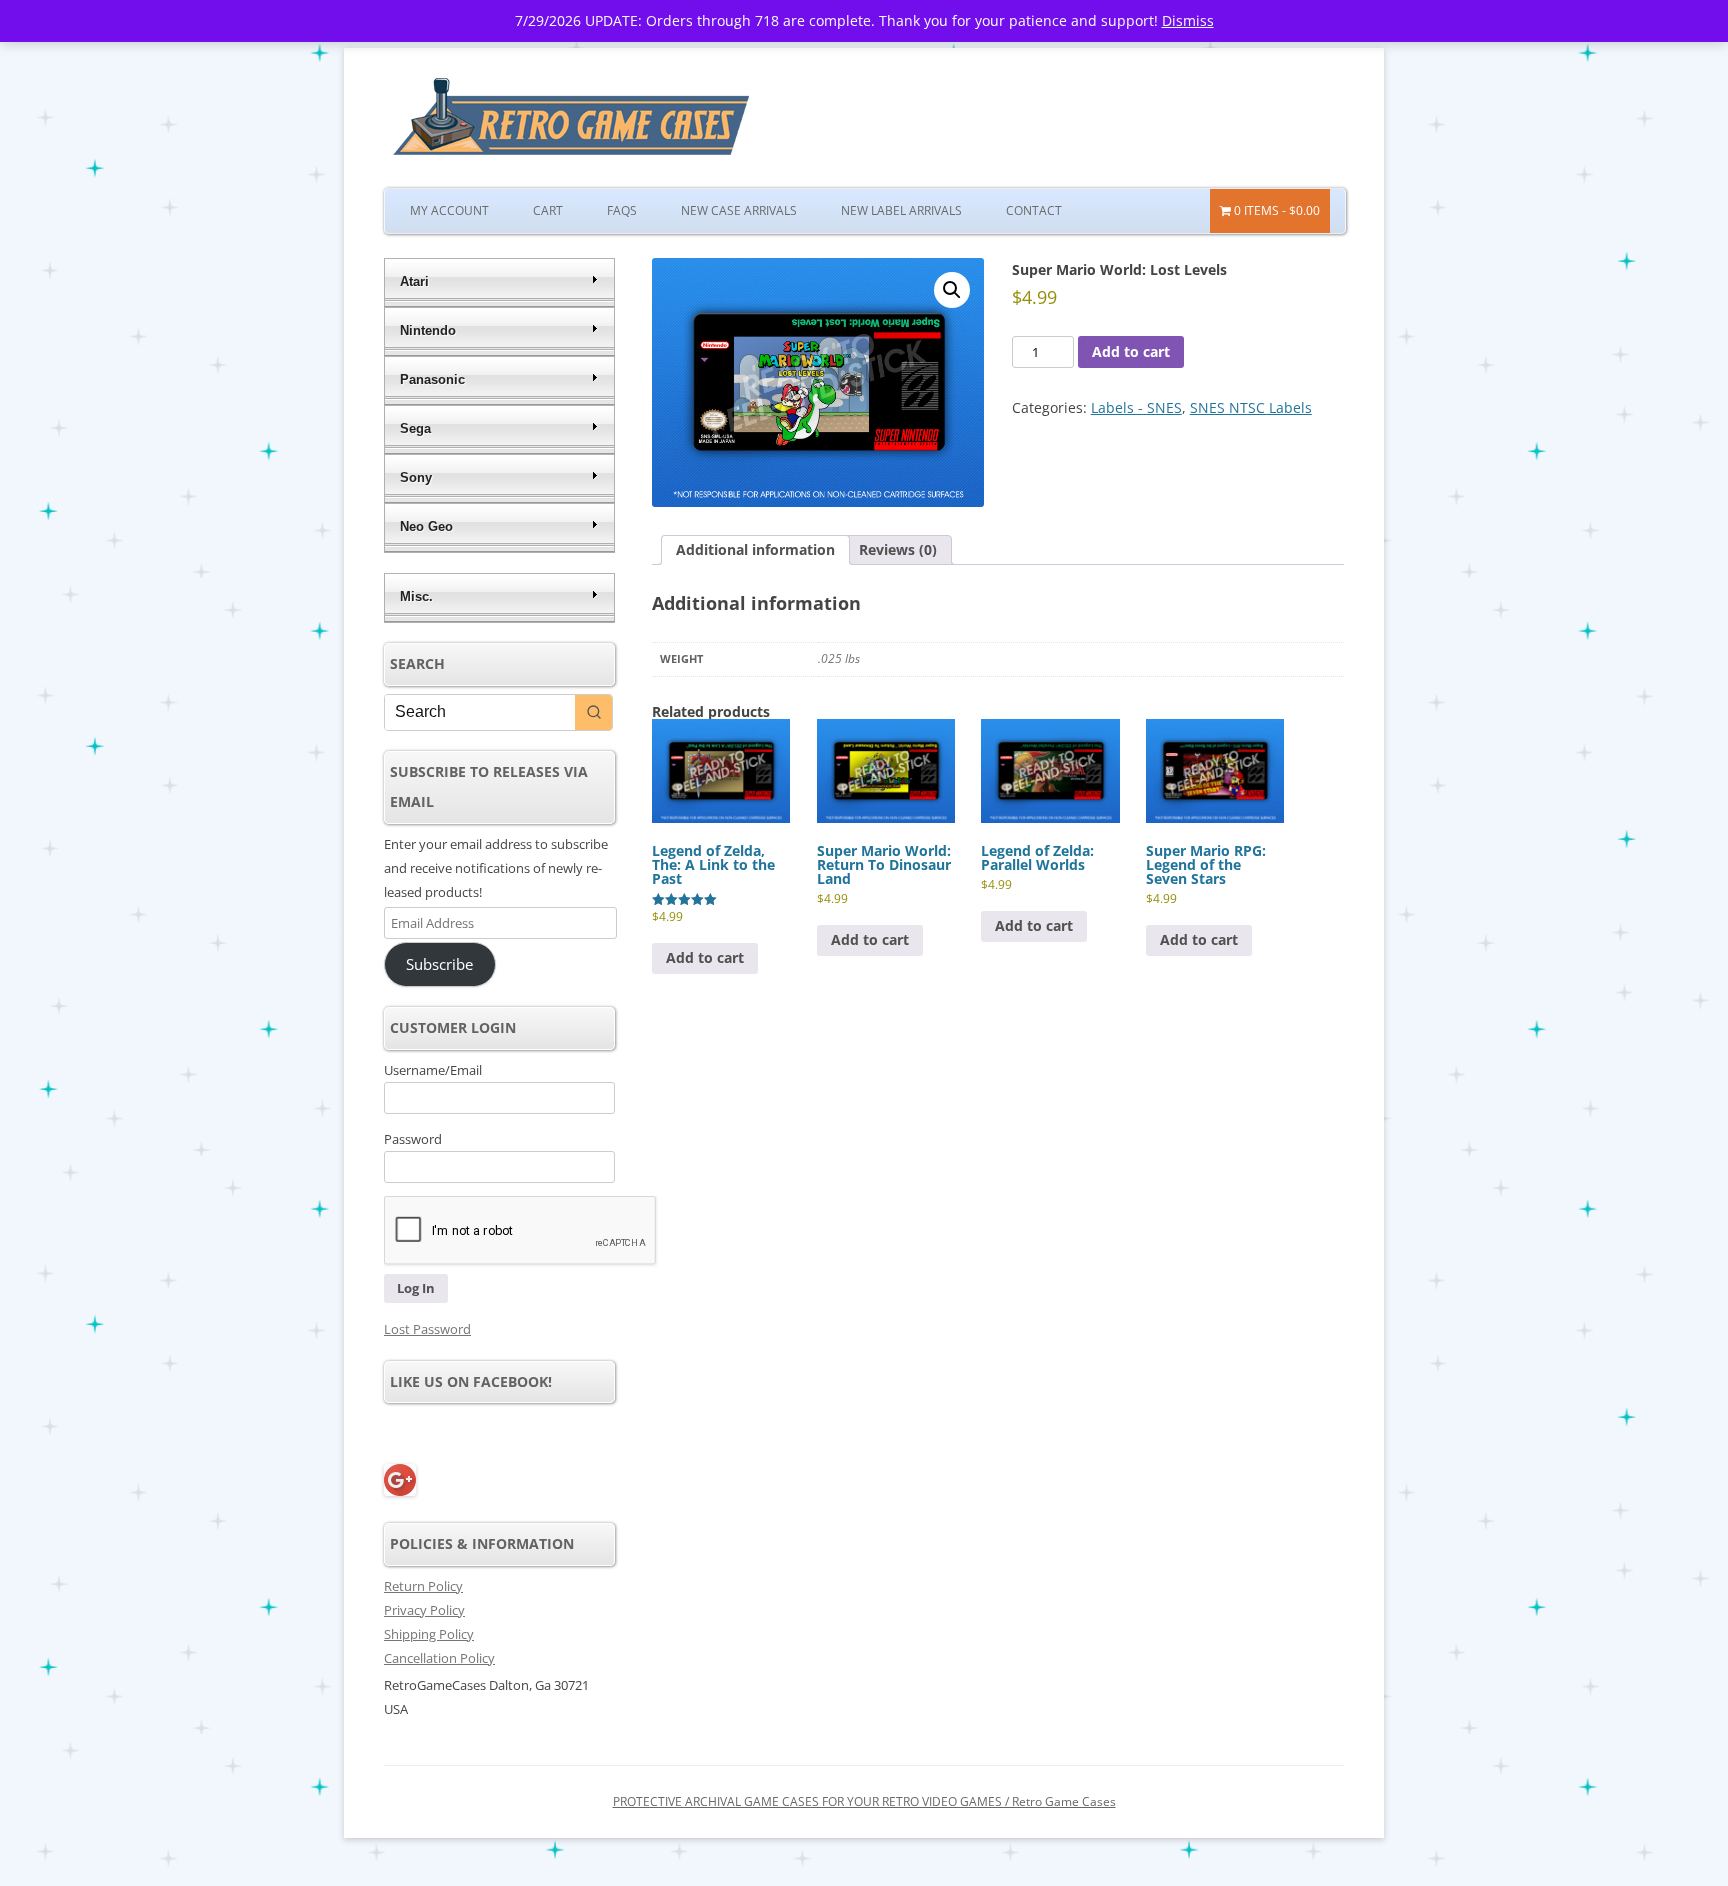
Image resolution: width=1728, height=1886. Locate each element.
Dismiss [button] (1188, 20)
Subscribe (439, 964)
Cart (548, 210)
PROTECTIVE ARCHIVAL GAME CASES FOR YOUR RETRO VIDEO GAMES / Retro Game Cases (864, 1801)
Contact (1034, 210)
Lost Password (427, 1329)
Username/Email (433, 1070)
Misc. (416, 596)
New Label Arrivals (901, 210)
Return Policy (423, 1586)
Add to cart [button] (705, 957)
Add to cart (1131, 351)
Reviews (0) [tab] (898, 549)
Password (413, 1139)
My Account (449, 210)
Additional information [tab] (755, 549)
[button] (952, 290)
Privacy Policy (424, 1610)
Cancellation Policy (439, 1658)
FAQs (622, 210)
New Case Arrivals (739, 210)
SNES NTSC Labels (1251, 407)
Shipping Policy (429, 1634)
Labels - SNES (1136, 407)
